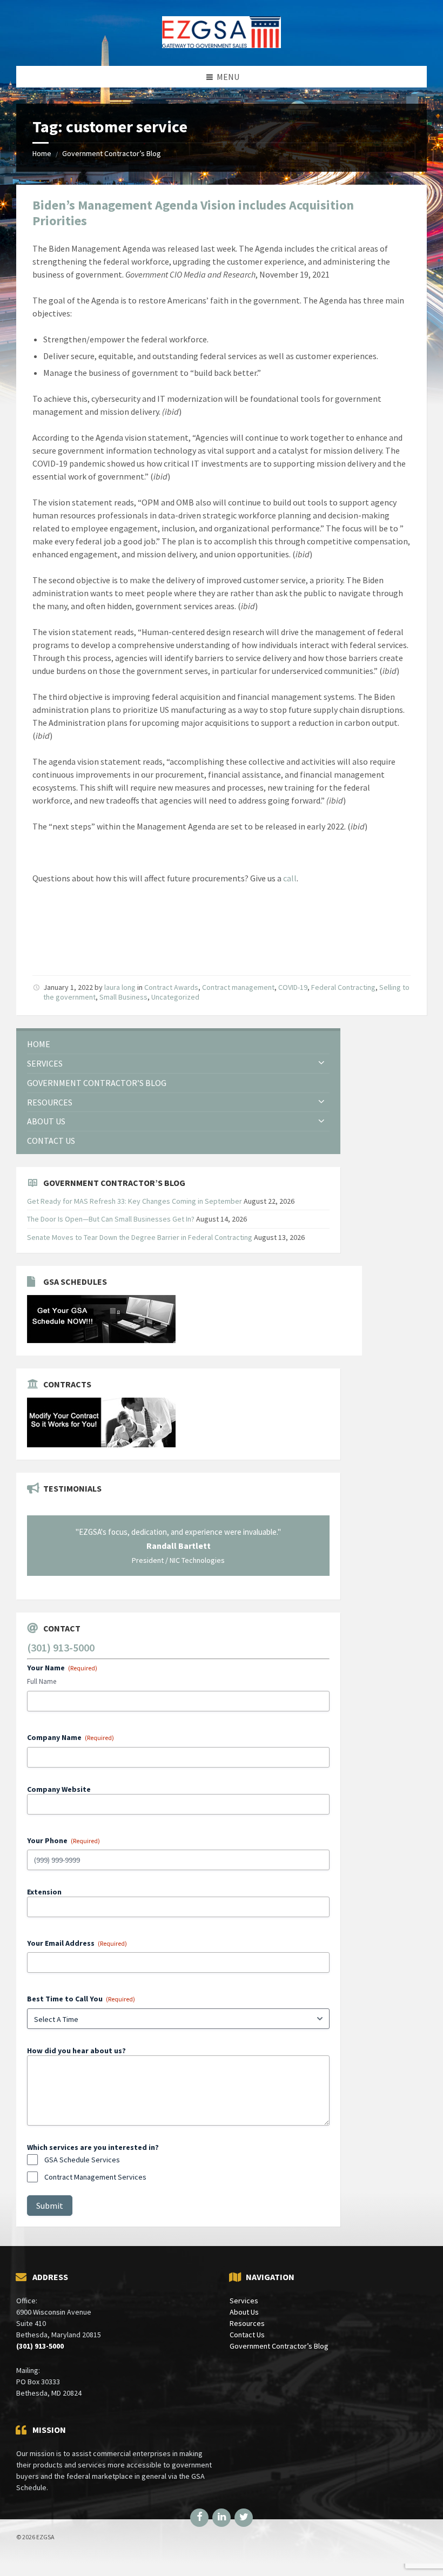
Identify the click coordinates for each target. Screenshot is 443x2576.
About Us (244, 2312)
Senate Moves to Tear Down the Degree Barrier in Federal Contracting (140, 1237)
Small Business (123, 997)
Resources (247, 2323)
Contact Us (247, 2335)
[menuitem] (178, 1044)
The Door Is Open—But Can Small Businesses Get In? (111, 1219)
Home (42, 153)
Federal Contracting (343, 987)
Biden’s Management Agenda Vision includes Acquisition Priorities (193, 213)
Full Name (42, 1681)
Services (244, 2301)
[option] (178, 1546)
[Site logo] (222, 45)
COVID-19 (293, 987)
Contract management (238, 987)
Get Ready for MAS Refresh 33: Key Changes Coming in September (135, 1201)
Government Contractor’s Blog (112, 153)
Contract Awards (171, 987)
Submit (50, 2206)
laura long (120, 987)
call (290, 878)
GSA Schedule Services (82, 2160)
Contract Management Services (95, 2177)
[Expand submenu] (321, 1063)
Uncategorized (175, 997)
